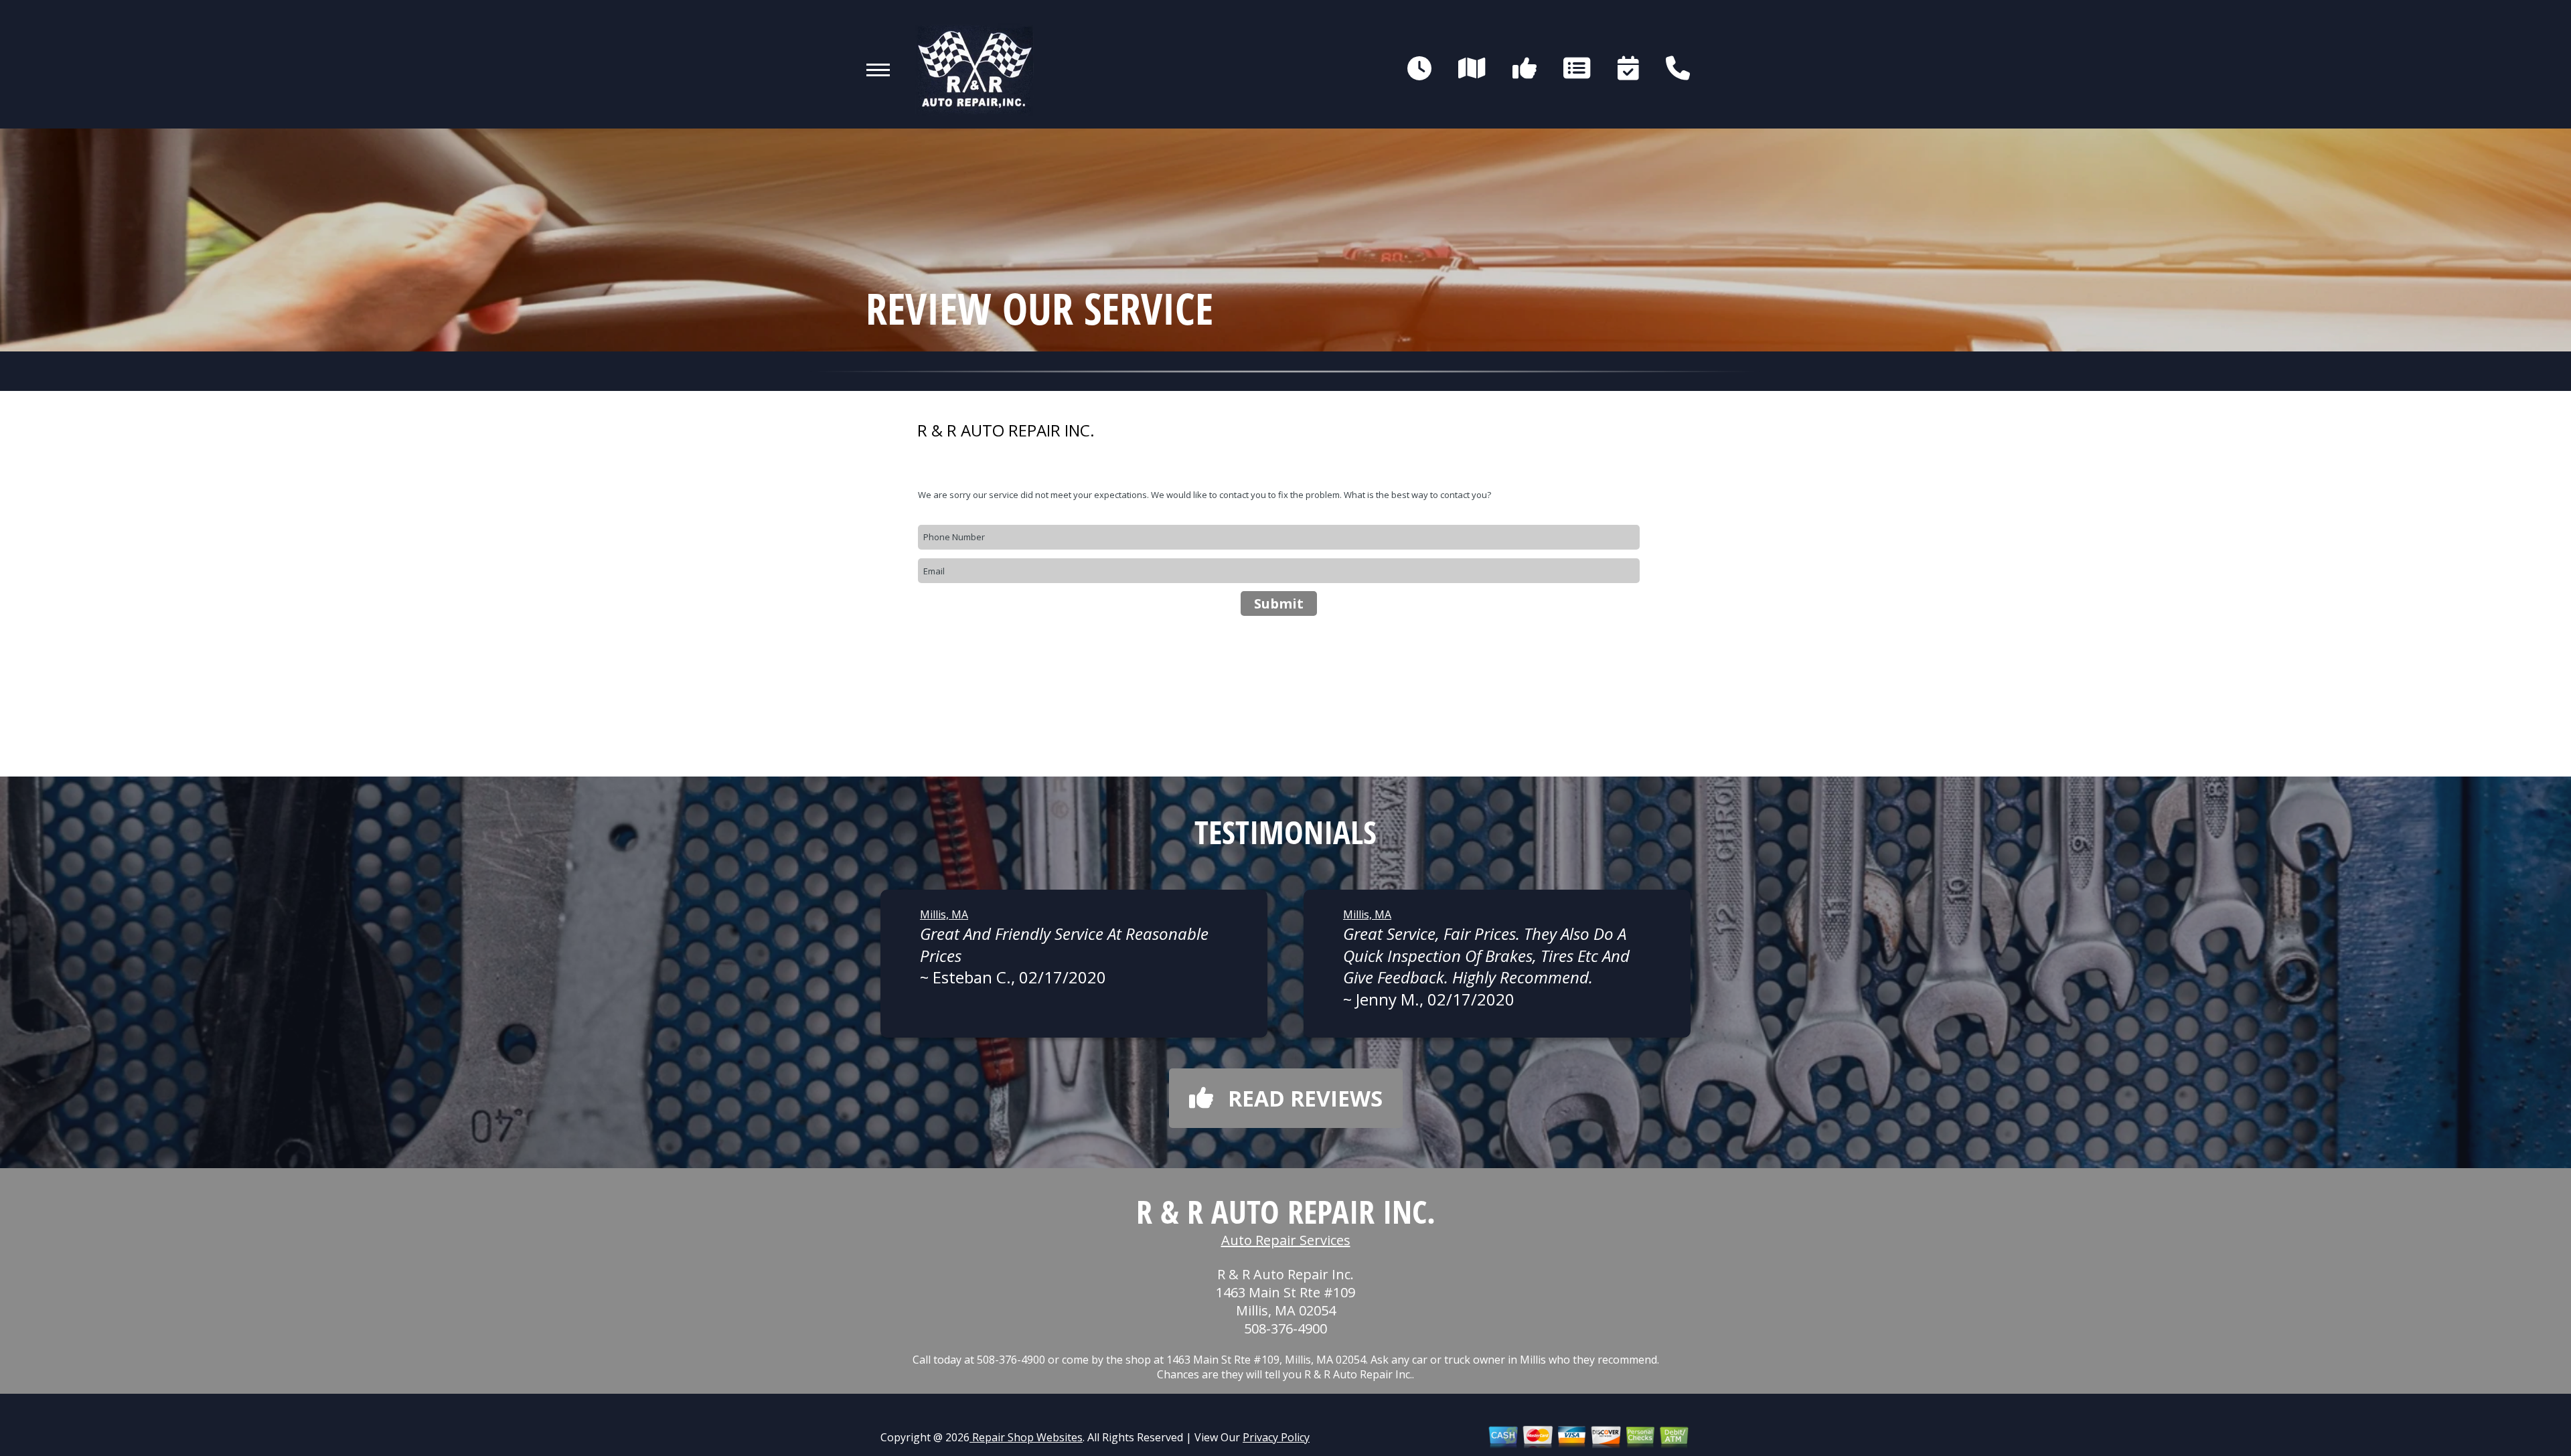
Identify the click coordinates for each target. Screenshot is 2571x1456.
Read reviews (1305, 1098)
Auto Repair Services (1286, 1240)
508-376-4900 (1285, 1328)
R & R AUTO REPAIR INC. (1006, 430)
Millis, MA (944, 914)
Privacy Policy (1276, 1437)
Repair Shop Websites (1026, 1437)
